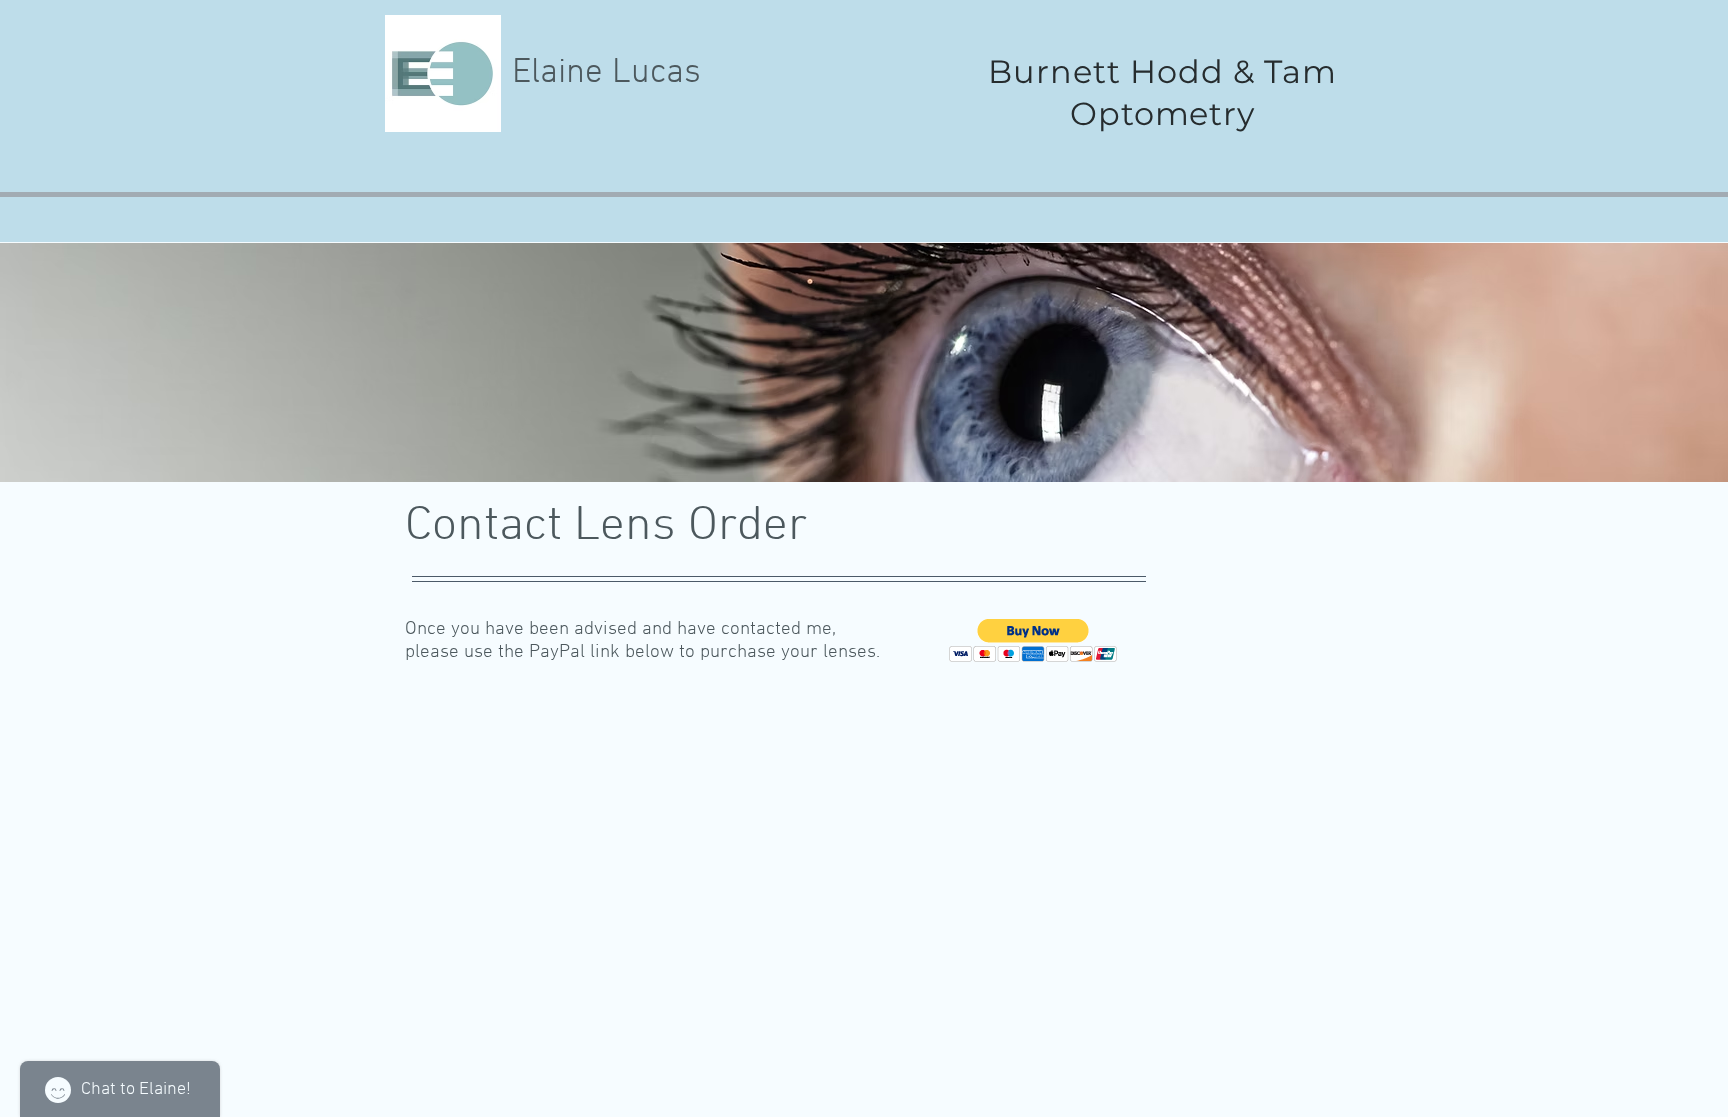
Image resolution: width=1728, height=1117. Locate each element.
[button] (1033, 640)
